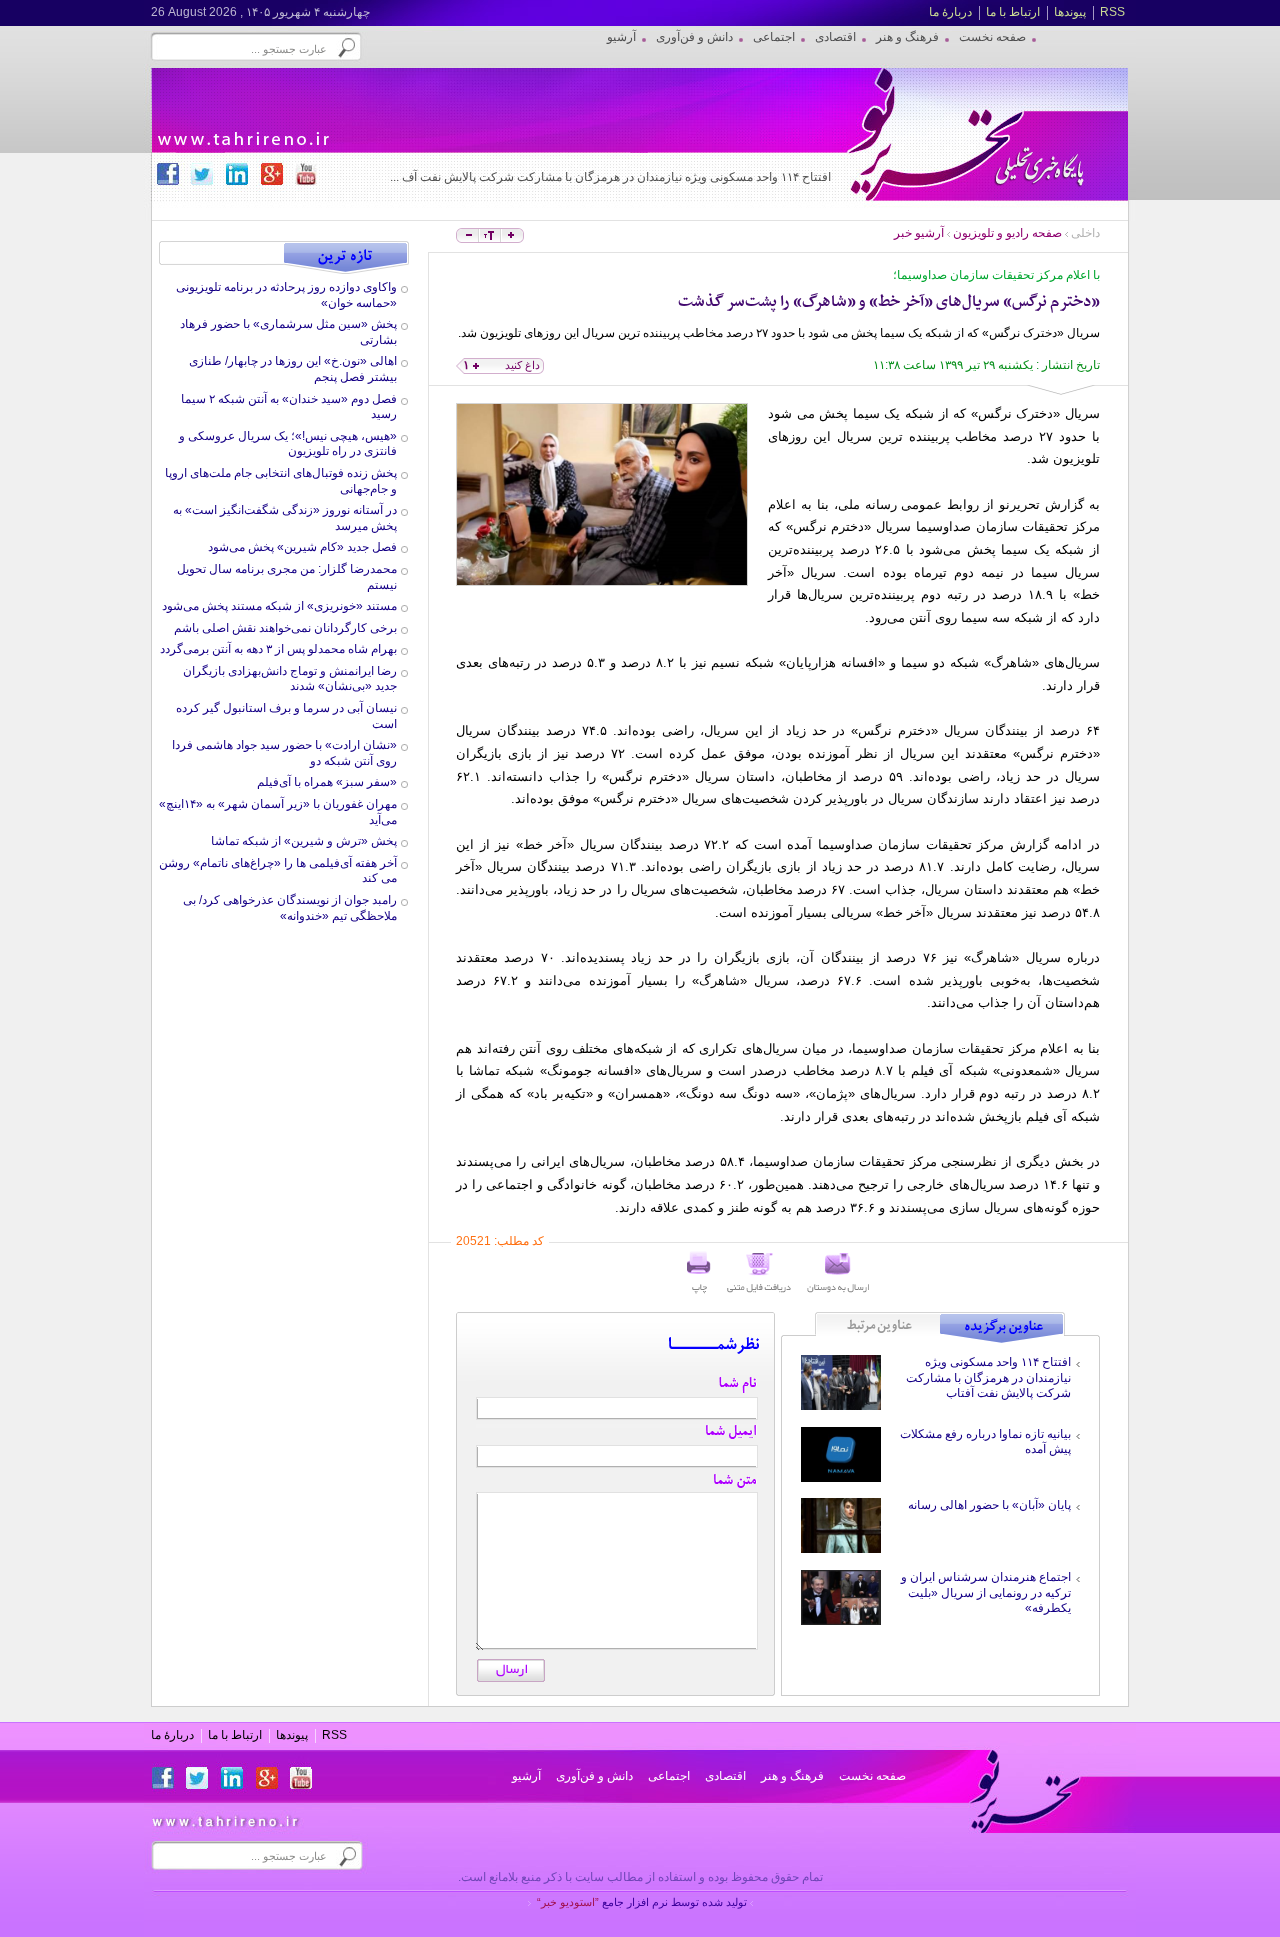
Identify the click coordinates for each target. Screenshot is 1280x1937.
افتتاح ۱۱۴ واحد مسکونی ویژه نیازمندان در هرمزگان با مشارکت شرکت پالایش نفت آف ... (610, 177)
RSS (1112, 12)
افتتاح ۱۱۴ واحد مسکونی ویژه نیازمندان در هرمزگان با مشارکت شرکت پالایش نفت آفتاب (988, 1377)
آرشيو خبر (919, 233)
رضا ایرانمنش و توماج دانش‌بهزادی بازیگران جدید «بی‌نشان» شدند (290, 679)
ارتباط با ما (1013, 12)
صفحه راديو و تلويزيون (1007, 233)
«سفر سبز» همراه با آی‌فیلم (327, 782)
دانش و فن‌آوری (594, 1776)
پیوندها (1070, 12)
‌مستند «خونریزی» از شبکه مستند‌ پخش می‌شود (279, 606)
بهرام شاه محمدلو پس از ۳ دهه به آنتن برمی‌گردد (278, 649)
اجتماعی (669, 1776)
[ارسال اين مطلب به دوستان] (838, 1273)
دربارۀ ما (950, 12)
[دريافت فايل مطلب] (759, 1273)
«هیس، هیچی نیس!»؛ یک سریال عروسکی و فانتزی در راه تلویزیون (288, 444)
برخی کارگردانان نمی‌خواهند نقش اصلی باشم (285, 628)
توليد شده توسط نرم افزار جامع (642, 1902)
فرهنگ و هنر (792, 1776)
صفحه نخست (872, 1776)
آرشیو (526, 1776)
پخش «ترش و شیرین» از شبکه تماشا (304, 841)
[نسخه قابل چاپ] (699, 1273)
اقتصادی (725, 1776)
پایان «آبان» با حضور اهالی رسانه (989, 1505)
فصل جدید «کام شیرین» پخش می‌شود (302, 547)
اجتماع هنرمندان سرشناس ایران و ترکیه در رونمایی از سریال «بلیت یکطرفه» (986, 1592)
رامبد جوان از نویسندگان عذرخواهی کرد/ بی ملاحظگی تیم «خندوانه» (290, 908)
